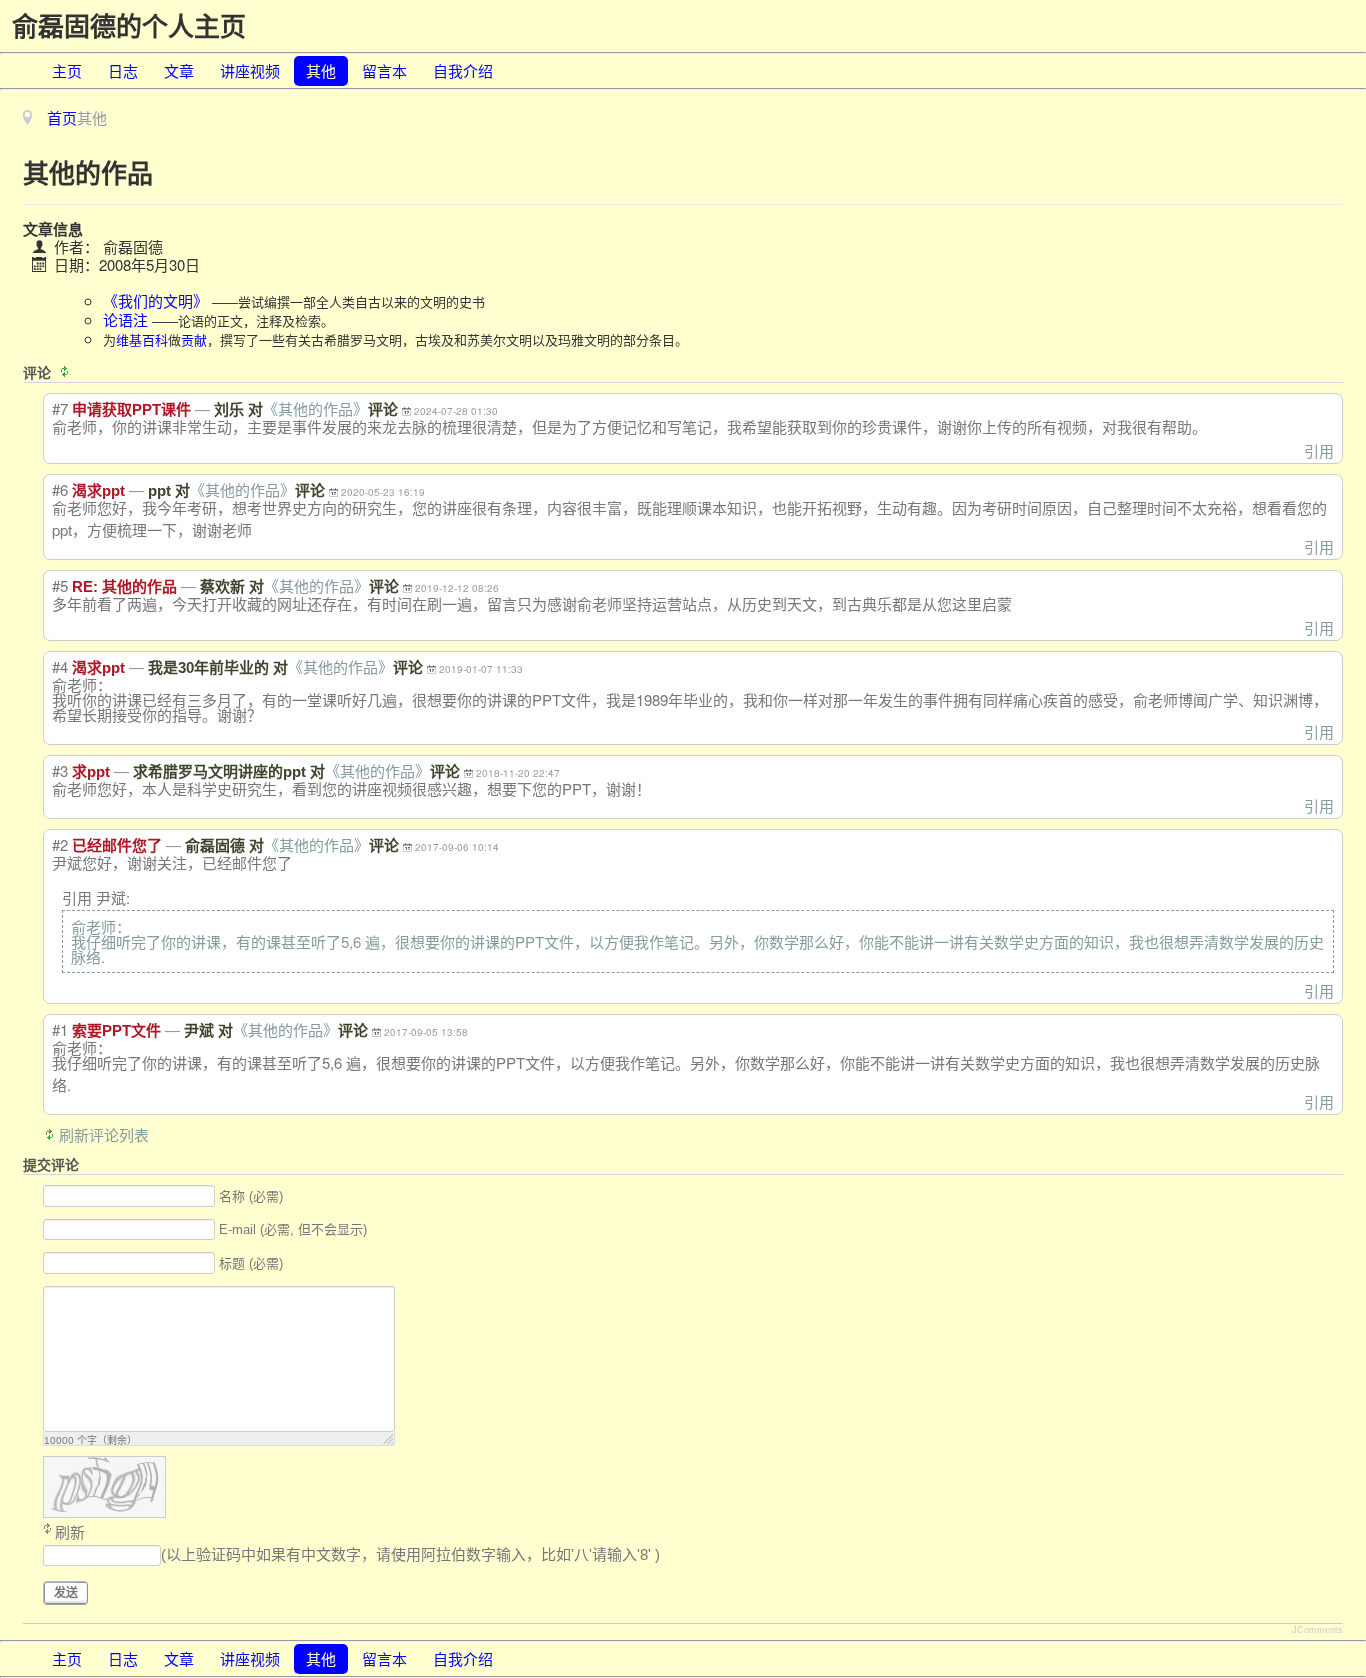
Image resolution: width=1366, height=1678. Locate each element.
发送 (66, 1593)
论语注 (125, 319)
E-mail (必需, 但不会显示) (293, 1230)
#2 (60, 844)
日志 (123, 70)
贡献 (194, 339)
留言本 (384, 70)
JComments (1317, 1630)
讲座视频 (250, 70)
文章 (179, 70)
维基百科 (142, 339)
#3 (60, 770)
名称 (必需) (251, 1196)
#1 (60, 1029)
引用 (1319, 450)
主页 (67, 70)
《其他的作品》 (315, 409)
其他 (321, 70)
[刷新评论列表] (67, 372)
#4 (60, 666)
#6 (60, 489)
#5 (60, 585)
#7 (60, 408)
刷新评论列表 (104, 1135)
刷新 (70, 1532)
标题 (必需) (251, 1263)
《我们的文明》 (155, 300)
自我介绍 (463, 70)
